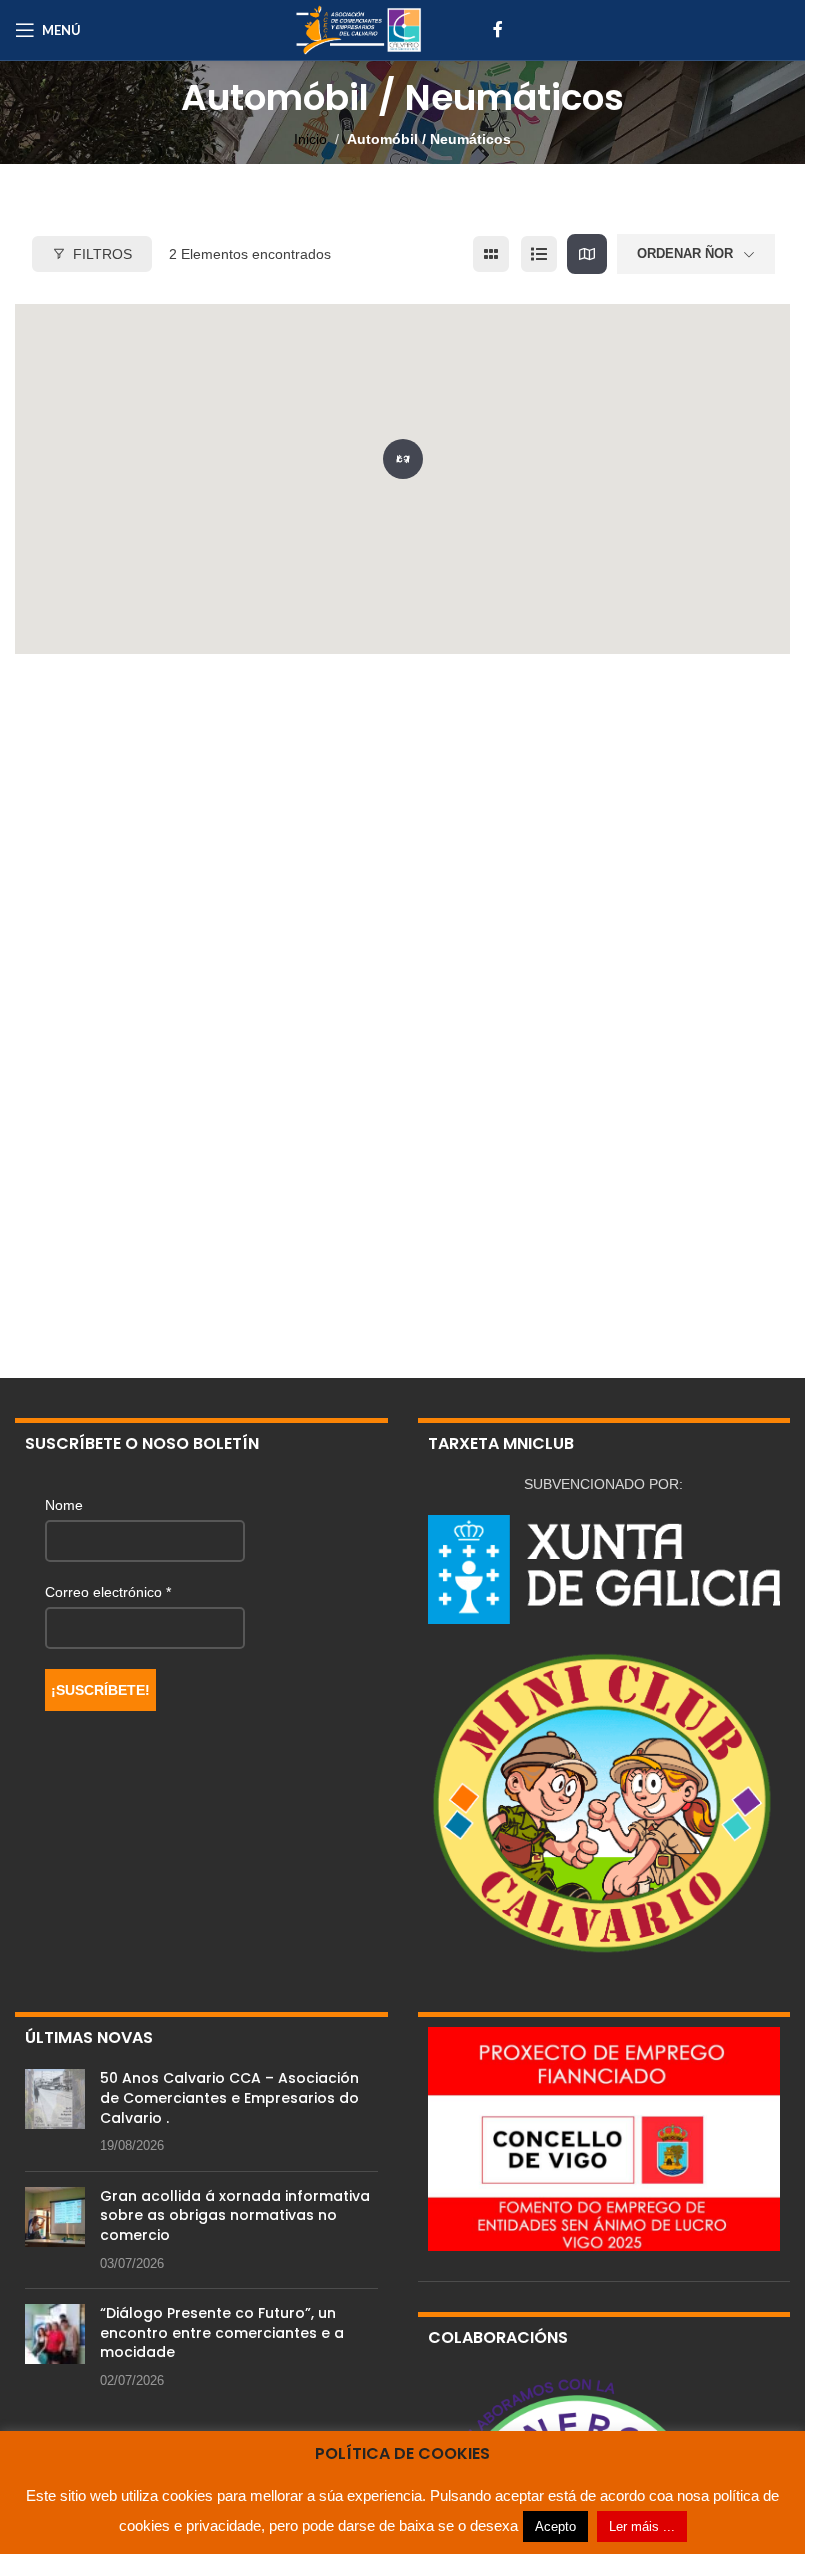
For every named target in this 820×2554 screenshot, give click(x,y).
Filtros (102, 254)
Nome (64, 1505)
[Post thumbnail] (55, 2112)
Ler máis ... (642, 2526)
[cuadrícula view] (491, 254)
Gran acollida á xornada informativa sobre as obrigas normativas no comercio (235, 2215)
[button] (403, 455)
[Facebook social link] (498, 29)
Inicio (310, 139)
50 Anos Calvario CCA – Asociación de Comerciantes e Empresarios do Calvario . (229, 2097)
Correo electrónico (108, 1592)
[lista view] (539, 254)
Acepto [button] (555, 2526)
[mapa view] (587, 254)
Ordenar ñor (685, 253)
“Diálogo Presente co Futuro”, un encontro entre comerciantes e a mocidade (222, 2332)
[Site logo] (358, 29)
